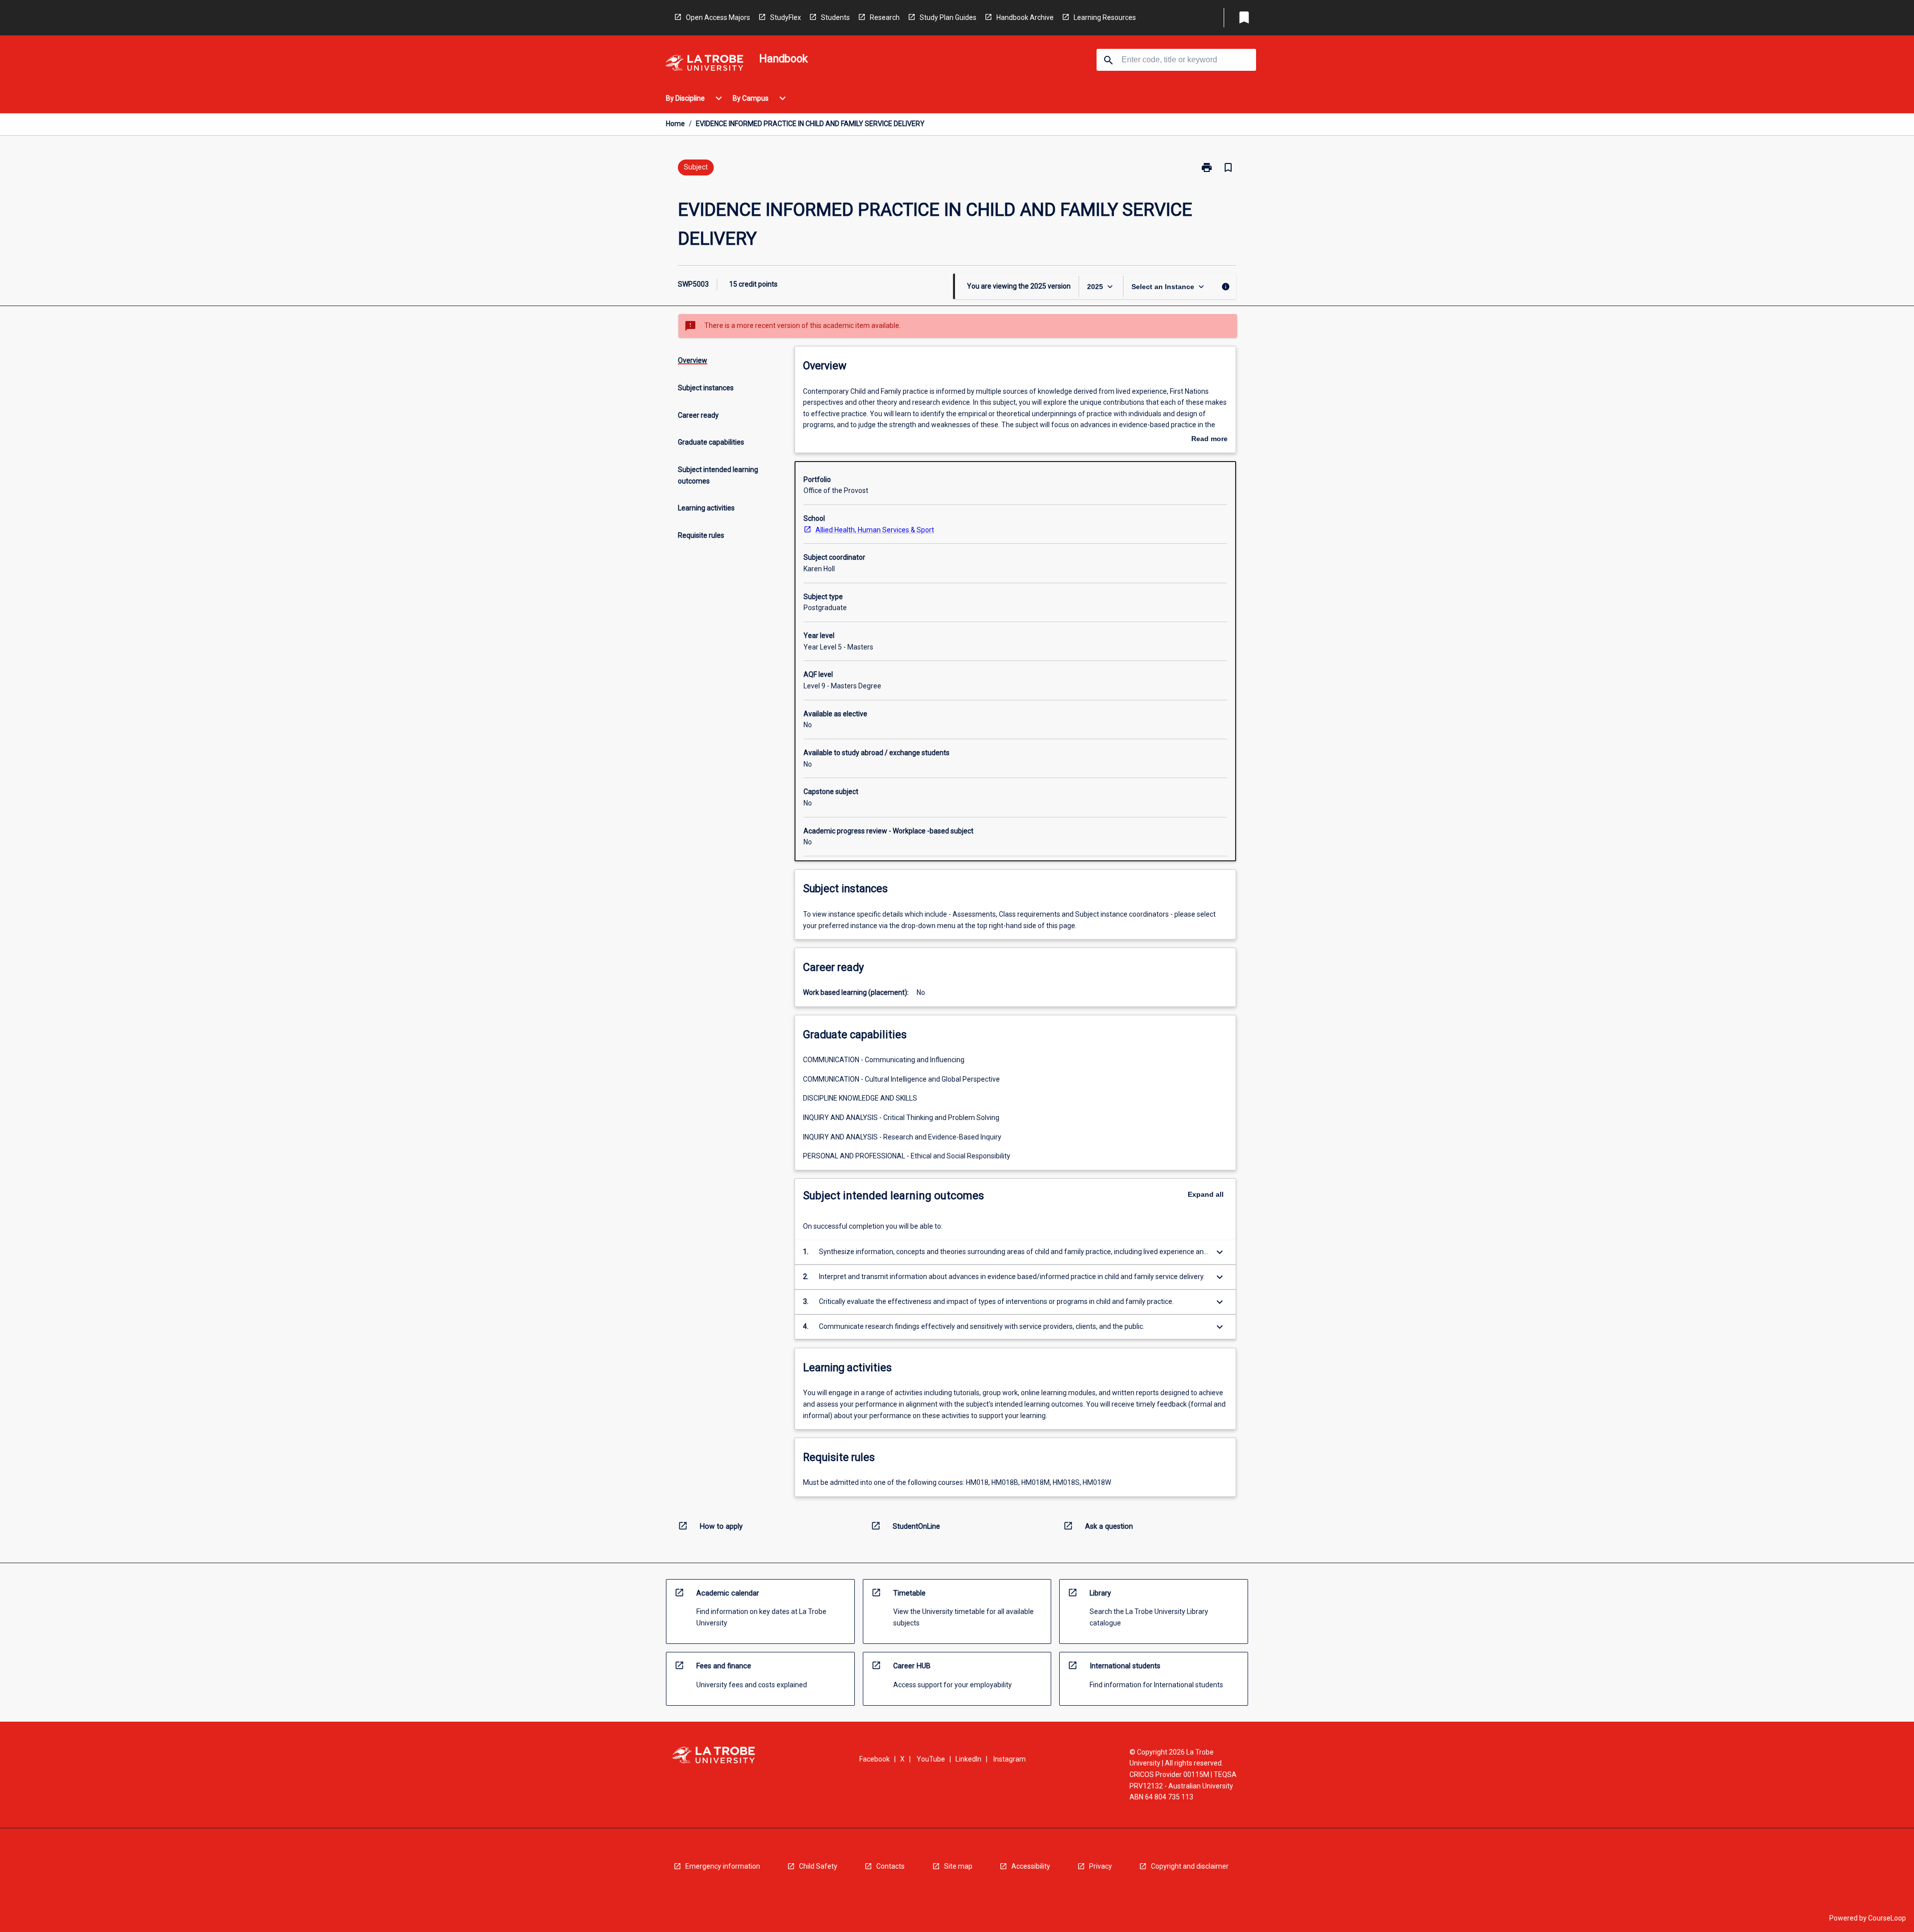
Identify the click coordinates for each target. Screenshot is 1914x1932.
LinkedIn (968, 1759)
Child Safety (818, 1866)
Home (675, 124)
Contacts (890, 1866)
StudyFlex (786, 17)
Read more (1209, 440)
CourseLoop (1887, 1918)
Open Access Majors (718, 17)
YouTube (931, 1759)
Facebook (875, 1759)
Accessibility (1031, 1866)
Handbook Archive (1025, 17)
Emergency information (723, 1866)
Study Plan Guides (948, 17)
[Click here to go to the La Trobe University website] (704, 65)
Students (835, 17)
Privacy (1101, 1866)
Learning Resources (1105, 17)
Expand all (1206, 1194)
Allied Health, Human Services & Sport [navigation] (875, 530)
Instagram (1010, 1759)
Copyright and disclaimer (1190, 1866)
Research (885, 17)
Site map (958, 1866)
